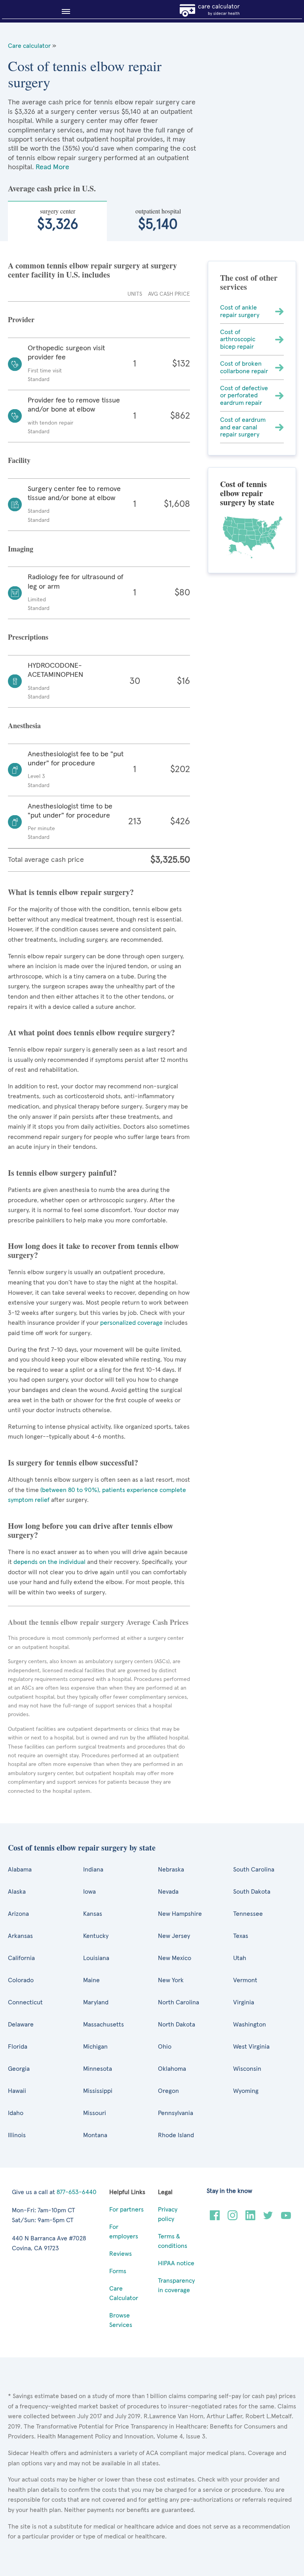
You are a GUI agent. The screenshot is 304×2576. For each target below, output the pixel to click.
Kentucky (96, 1936)
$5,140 (158, 219)
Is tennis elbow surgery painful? (62, 1173)
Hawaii (17, 2091)
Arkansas (20, 1936)
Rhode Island (176, 2135)
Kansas (93, 1914)
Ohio (165, 2047)
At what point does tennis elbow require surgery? (91, 1032)
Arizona (18, 1914)
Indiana (93, 1870)
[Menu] (64, 11)
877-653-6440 (77, 2192)
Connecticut (25, 2002)
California (21, 1958)
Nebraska (171, 1870)
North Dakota (177, 2025)
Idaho (16, 2113)
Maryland (96, 2002)
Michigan (95, 2047)
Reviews (121, 2254)
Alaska (17, 1892)
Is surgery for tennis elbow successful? (73, 1463)
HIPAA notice (176, 2263)
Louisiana (96, 1958)
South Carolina (254, 1870)
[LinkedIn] (250, 2218)
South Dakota (252, 1892)
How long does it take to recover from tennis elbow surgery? (93, 1250)
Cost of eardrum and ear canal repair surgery (243, 427)
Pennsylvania (176, 2113)
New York (171, 1980)
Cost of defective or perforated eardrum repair (244, 396)
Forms (118, 2271)
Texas (241, 1936)
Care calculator (29, 46)
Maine (91, 1980)
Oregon (168, 2091)
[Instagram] (233, 2218)
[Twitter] (268, 2218)
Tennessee (248, 1914)
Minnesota (98, 2069)
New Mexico (175, 1958)
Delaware (21, 2025)
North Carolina (179, 2002)
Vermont (245, 1980)
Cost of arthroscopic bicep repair (238, 339)
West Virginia (251, 2047)
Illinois (17, 2135)
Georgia (19, 2069)
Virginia (244, 2002)
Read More (52, 167)
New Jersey (174, 1936)
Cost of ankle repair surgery (240, 311)
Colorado (21, 1980)
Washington (250, 2025)
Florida (18, 2047)
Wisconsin (247, 2069)
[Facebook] (215, 2218)
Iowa (89, 1892)
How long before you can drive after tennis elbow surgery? (90, 1530)
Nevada (168, 1892)
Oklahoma (172, 2069)
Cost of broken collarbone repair (244, 367)
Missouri (95, 2113)
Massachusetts (104, 2025)
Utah (240, 1958)
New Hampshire (180, 1914)
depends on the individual (49, 1562)
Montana (95, 2135)
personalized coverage (131, 1323)
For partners (126, 2210)
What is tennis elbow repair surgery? (71, 892)
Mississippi (98, 2091)
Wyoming (246, 2091)
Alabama (20, 1870)
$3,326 (58, 219)
